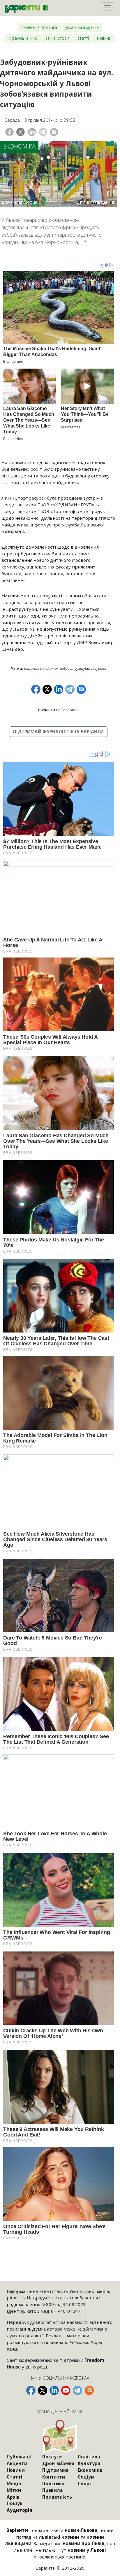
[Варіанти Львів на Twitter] (43, 2390)
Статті (83, 38)
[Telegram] (43, 132)
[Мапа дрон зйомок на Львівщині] (60, 2436)
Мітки (14, 2490)
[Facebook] (9, 132)
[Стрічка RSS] (89, 2390)
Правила (52, 2490)
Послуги (52, 2457)
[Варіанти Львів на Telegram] (77, 2390)
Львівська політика (39, 27)
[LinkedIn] (32, 132)
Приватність (57, 2497)
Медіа (14, 2483)
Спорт (85, 2483)
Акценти (17, 2463)
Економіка (19, 146)
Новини (104, 38)
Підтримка (55, 2470)
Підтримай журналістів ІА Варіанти (58, 732)
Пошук (15, 2503)
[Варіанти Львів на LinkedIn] (54, 2390)
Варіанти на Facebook (58, 710)
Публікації (19, 2457)
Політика (53, 2483)
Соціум (86, 2477)
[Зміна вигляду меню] (108, 8)
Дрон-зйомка (58, 2463)
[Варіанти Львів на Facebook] (31, 2390)
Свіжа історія (58, 38)
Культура (89, 2463)
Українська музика (82, 27)
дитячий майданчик (41, 668)
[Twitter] (21, 132)
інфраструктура (75, 668)
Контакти (54, 2477)
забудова (99, 668)
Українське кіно (23, 38)
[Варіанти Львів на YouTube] (66, 2390)
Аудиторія (19, 2510)
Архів (13, 2497)
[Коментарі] (54, 132)
